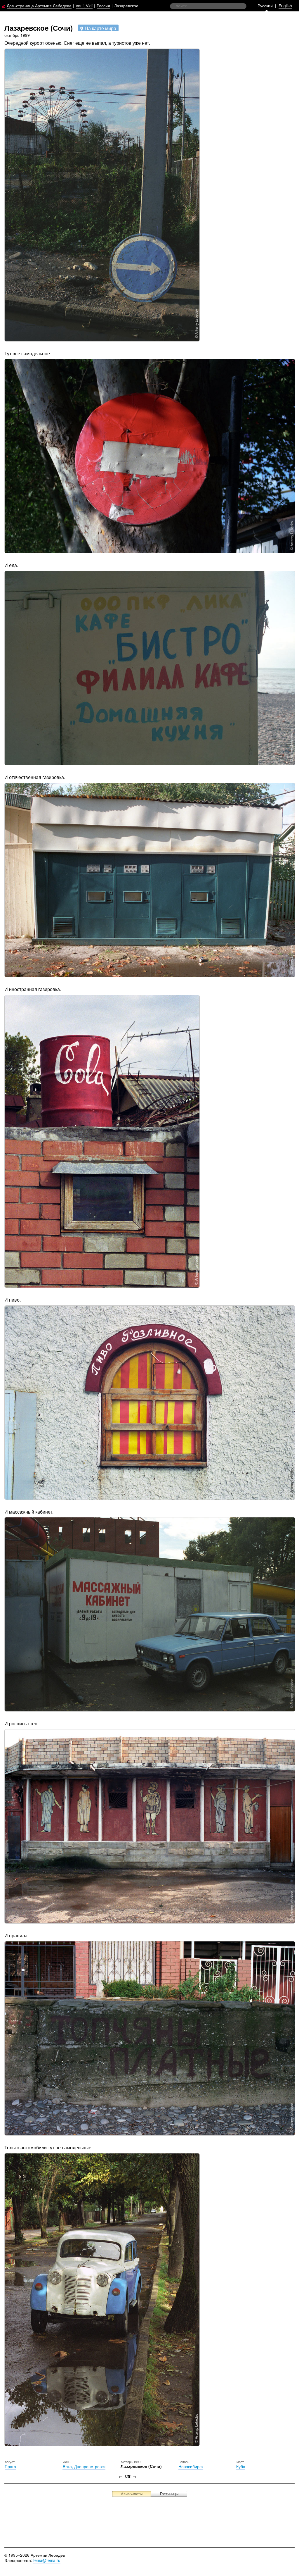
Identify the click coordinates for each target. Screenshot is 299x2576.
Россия (103, 6)
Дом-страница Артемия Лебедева (39, 6)
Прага (10, 2466)
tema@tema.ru (47, 2560)
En (285, 6)
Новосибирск (191, 2466)
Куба (241, 2466)
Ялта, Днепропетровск (84, 2466)
